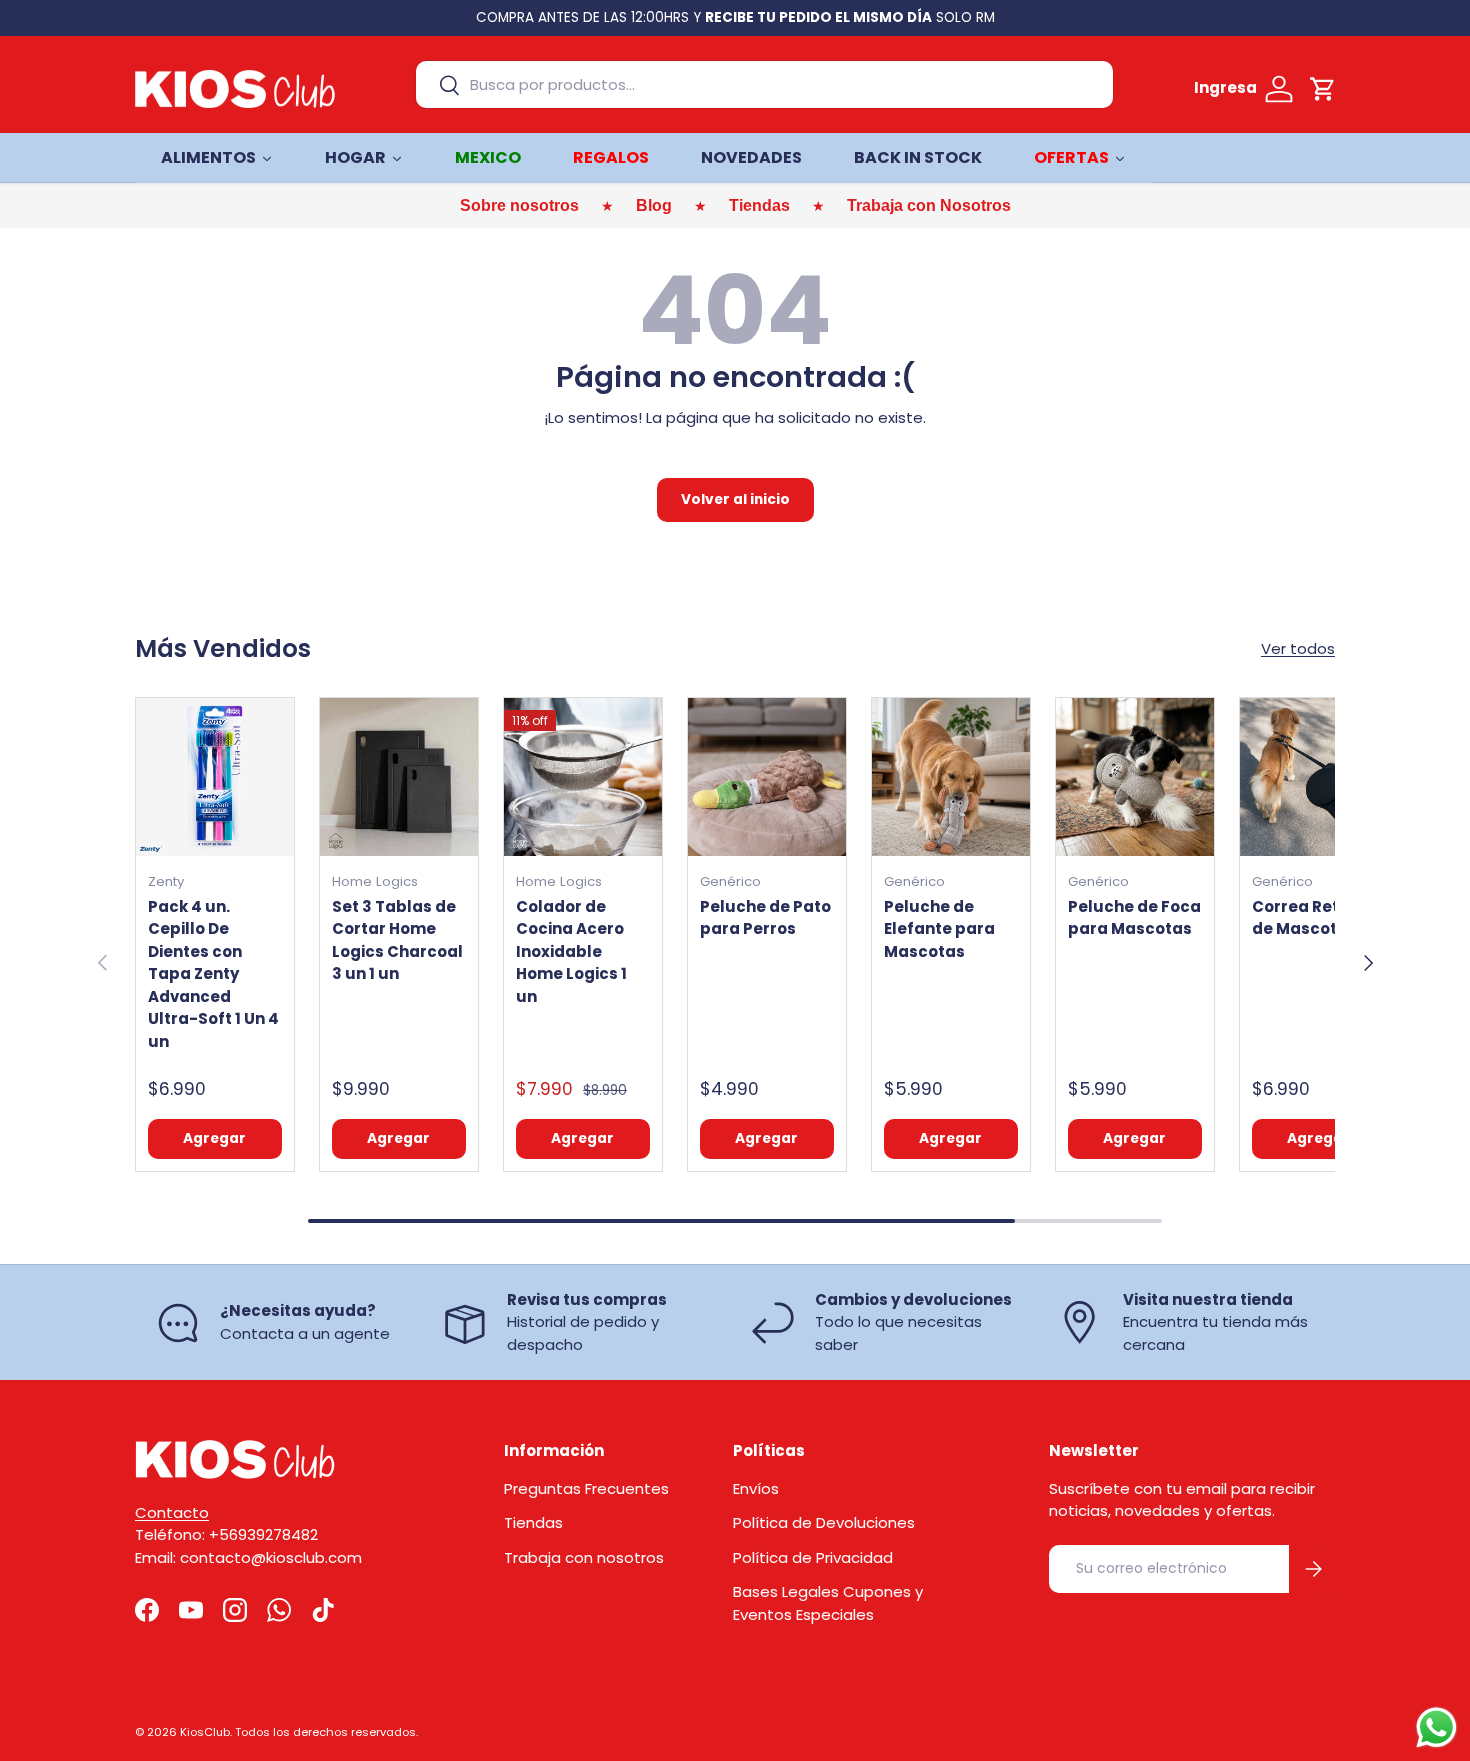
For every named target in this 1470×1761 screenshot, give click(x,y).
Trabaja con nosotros (584, 1557)
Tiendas (533, 1522)
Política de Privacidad (813, 1557)
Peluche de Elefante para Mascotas (939, 929)
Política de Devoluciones (824, 1522)
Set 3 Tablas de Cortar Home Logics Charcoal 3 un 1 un (397, 940)
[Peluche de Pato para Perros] (767, 777)
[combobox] (764, 84)
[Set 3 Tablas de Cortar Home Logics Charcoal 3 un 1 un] (399, 777)
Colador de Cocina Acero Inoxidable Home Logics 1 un (571, 951)
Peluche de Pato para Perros (765, 918)
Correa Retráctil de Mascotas (1317, 918)
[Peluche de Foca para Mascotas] (1135, 777)
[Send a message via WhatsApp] (1436, 1727)
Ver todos (1298, 648)
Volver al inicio (735, 499)
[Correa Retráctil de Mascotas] (1319, 777)
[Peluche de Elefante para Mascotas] (951, 777)
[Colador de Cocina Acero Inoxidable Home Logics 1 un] (583, 777)
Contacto (172, 1512)
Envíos (756, 1488)
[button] (1323, 89)
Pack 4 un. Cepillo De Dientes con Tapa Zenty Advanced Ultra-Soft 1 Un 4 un (213, 974)
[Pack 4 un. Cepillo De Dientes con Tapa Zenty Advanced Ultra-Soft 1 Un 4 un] (215, 777)
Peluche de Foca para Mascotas (1134, 918)
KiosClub (205, 1732)
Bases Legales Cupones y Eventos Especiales (828, 1603)
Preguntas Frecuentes (586, 1488)
